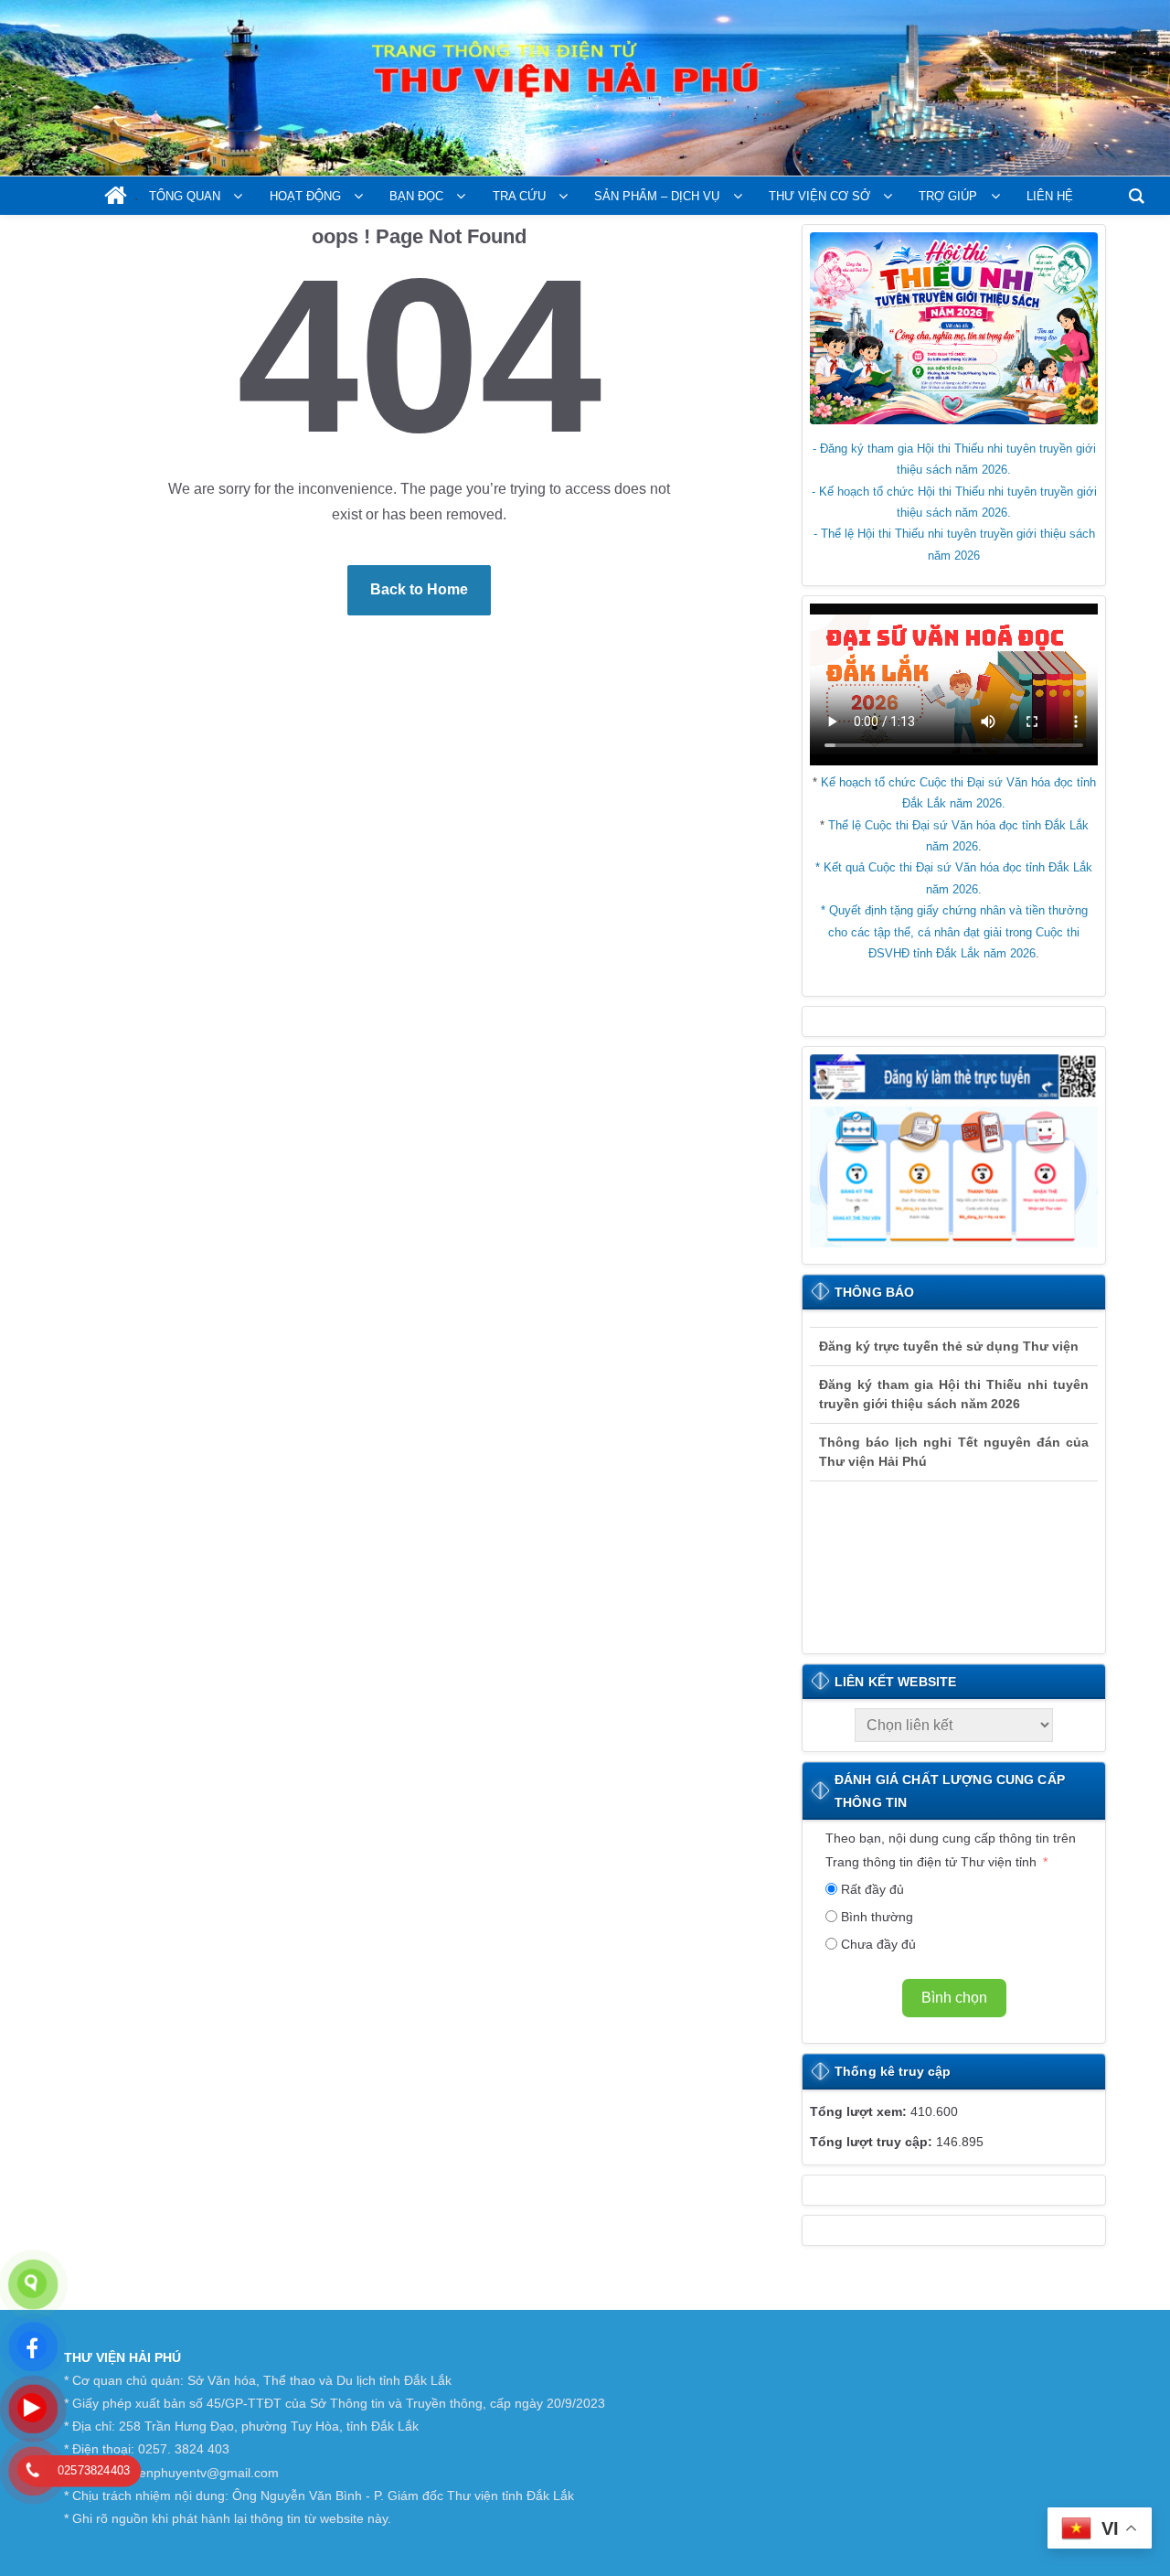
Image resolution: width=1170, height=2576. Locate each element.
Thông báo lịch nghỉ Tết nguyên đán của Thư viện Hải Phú (954, 1442)
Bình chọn (954, 1998)
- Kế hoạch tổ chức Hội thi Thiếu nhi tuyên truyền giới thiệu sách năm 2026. (954, 502)
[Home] (116, 199)
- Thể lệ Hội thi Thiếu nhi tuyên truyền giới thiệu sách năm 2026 (954, 544)
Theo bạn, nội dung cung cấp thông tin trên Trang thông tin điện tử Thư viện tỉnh (951, 1849)
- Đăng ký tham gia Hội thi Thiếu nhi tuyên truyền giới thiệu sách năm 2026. (954, 459)
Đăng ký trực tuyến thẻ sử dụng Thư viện (949, 1336)
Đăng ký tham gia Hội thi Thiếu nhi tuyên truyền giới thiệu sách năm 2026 (954, 1384)
